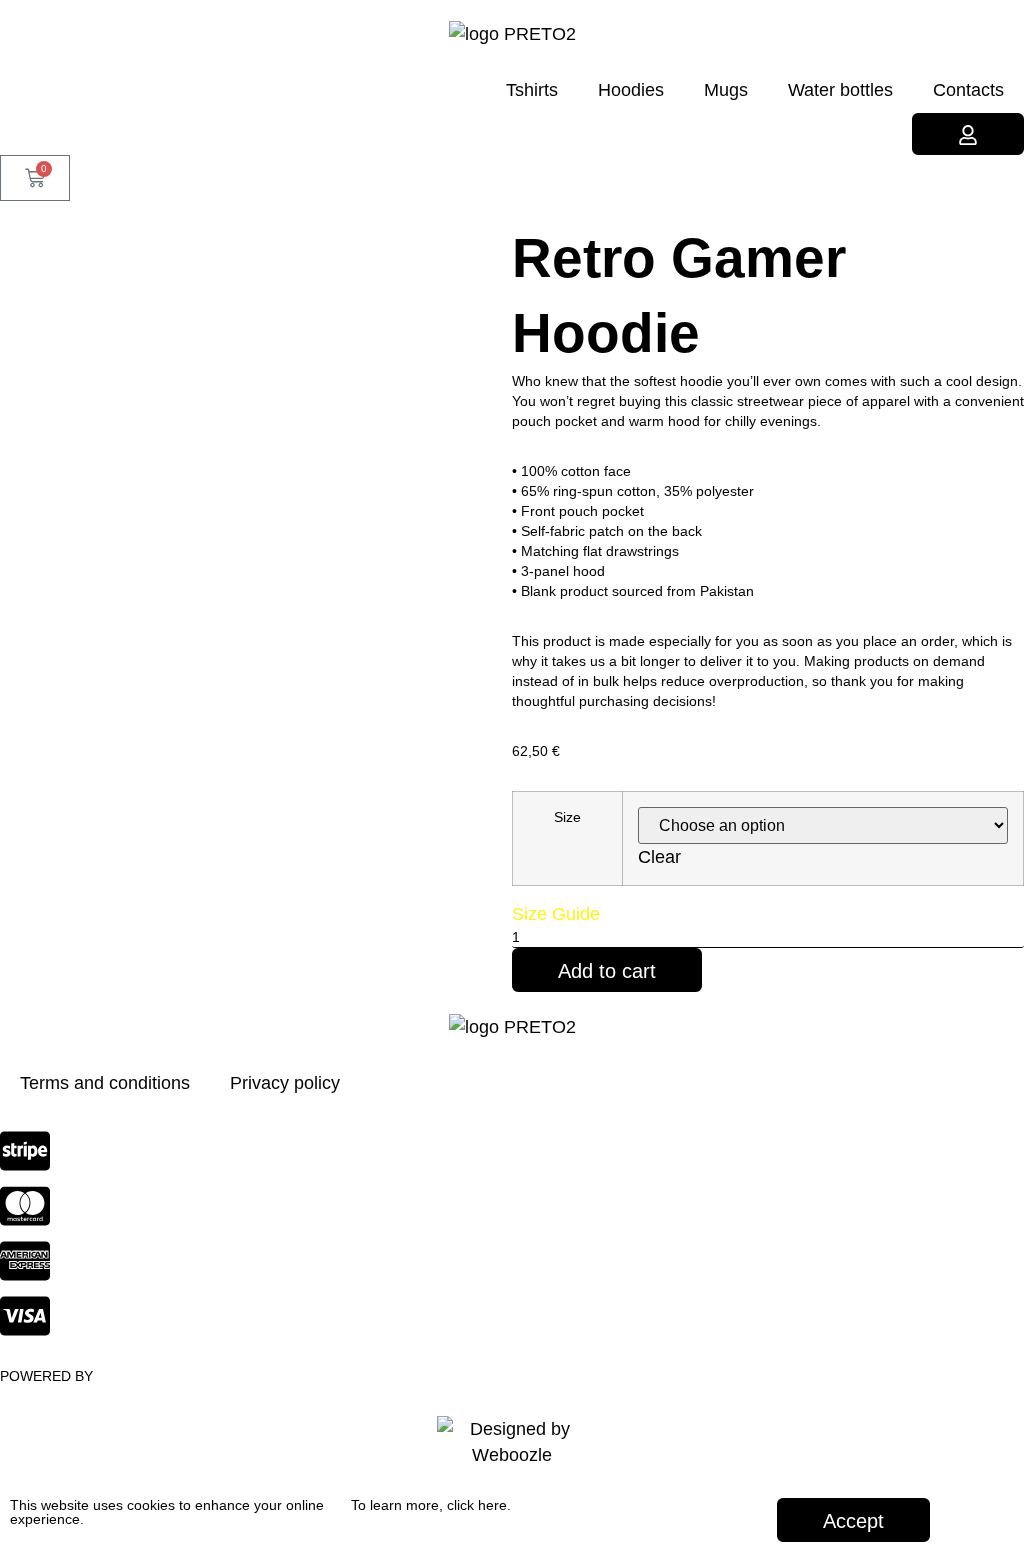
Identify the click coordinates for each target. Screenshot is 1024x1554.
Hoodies (631, 90)
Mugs (726, 90)
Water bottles (840, 90)
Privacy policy (285, 1083)
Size (567, 817)
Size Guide (556, 914)
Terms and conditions (105, 1083)
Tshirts (532, 90)
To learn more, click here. (431, 1505)
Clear (659, 857)
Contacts (968, 90)
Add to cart (607, 971)
